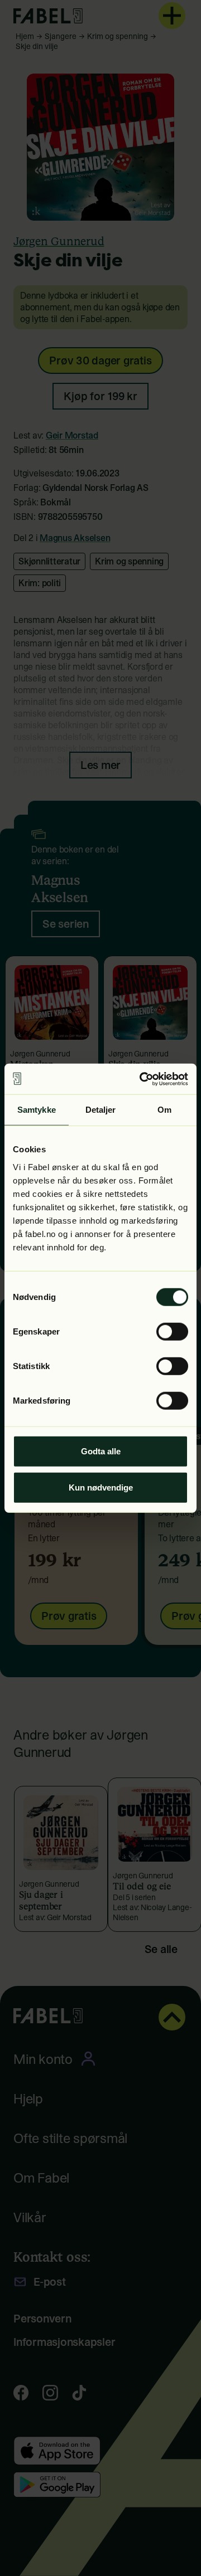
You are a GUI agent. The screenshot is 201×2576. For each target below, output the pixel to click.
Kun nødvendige (101, 1487)
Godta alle (101, 1451)
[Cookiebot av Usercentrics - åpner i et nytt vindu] (142, 1079)
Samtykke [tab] (37, 1110)
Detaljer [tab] (101, 1110)
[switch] (172, 1331)
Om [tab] (164, 1110)
